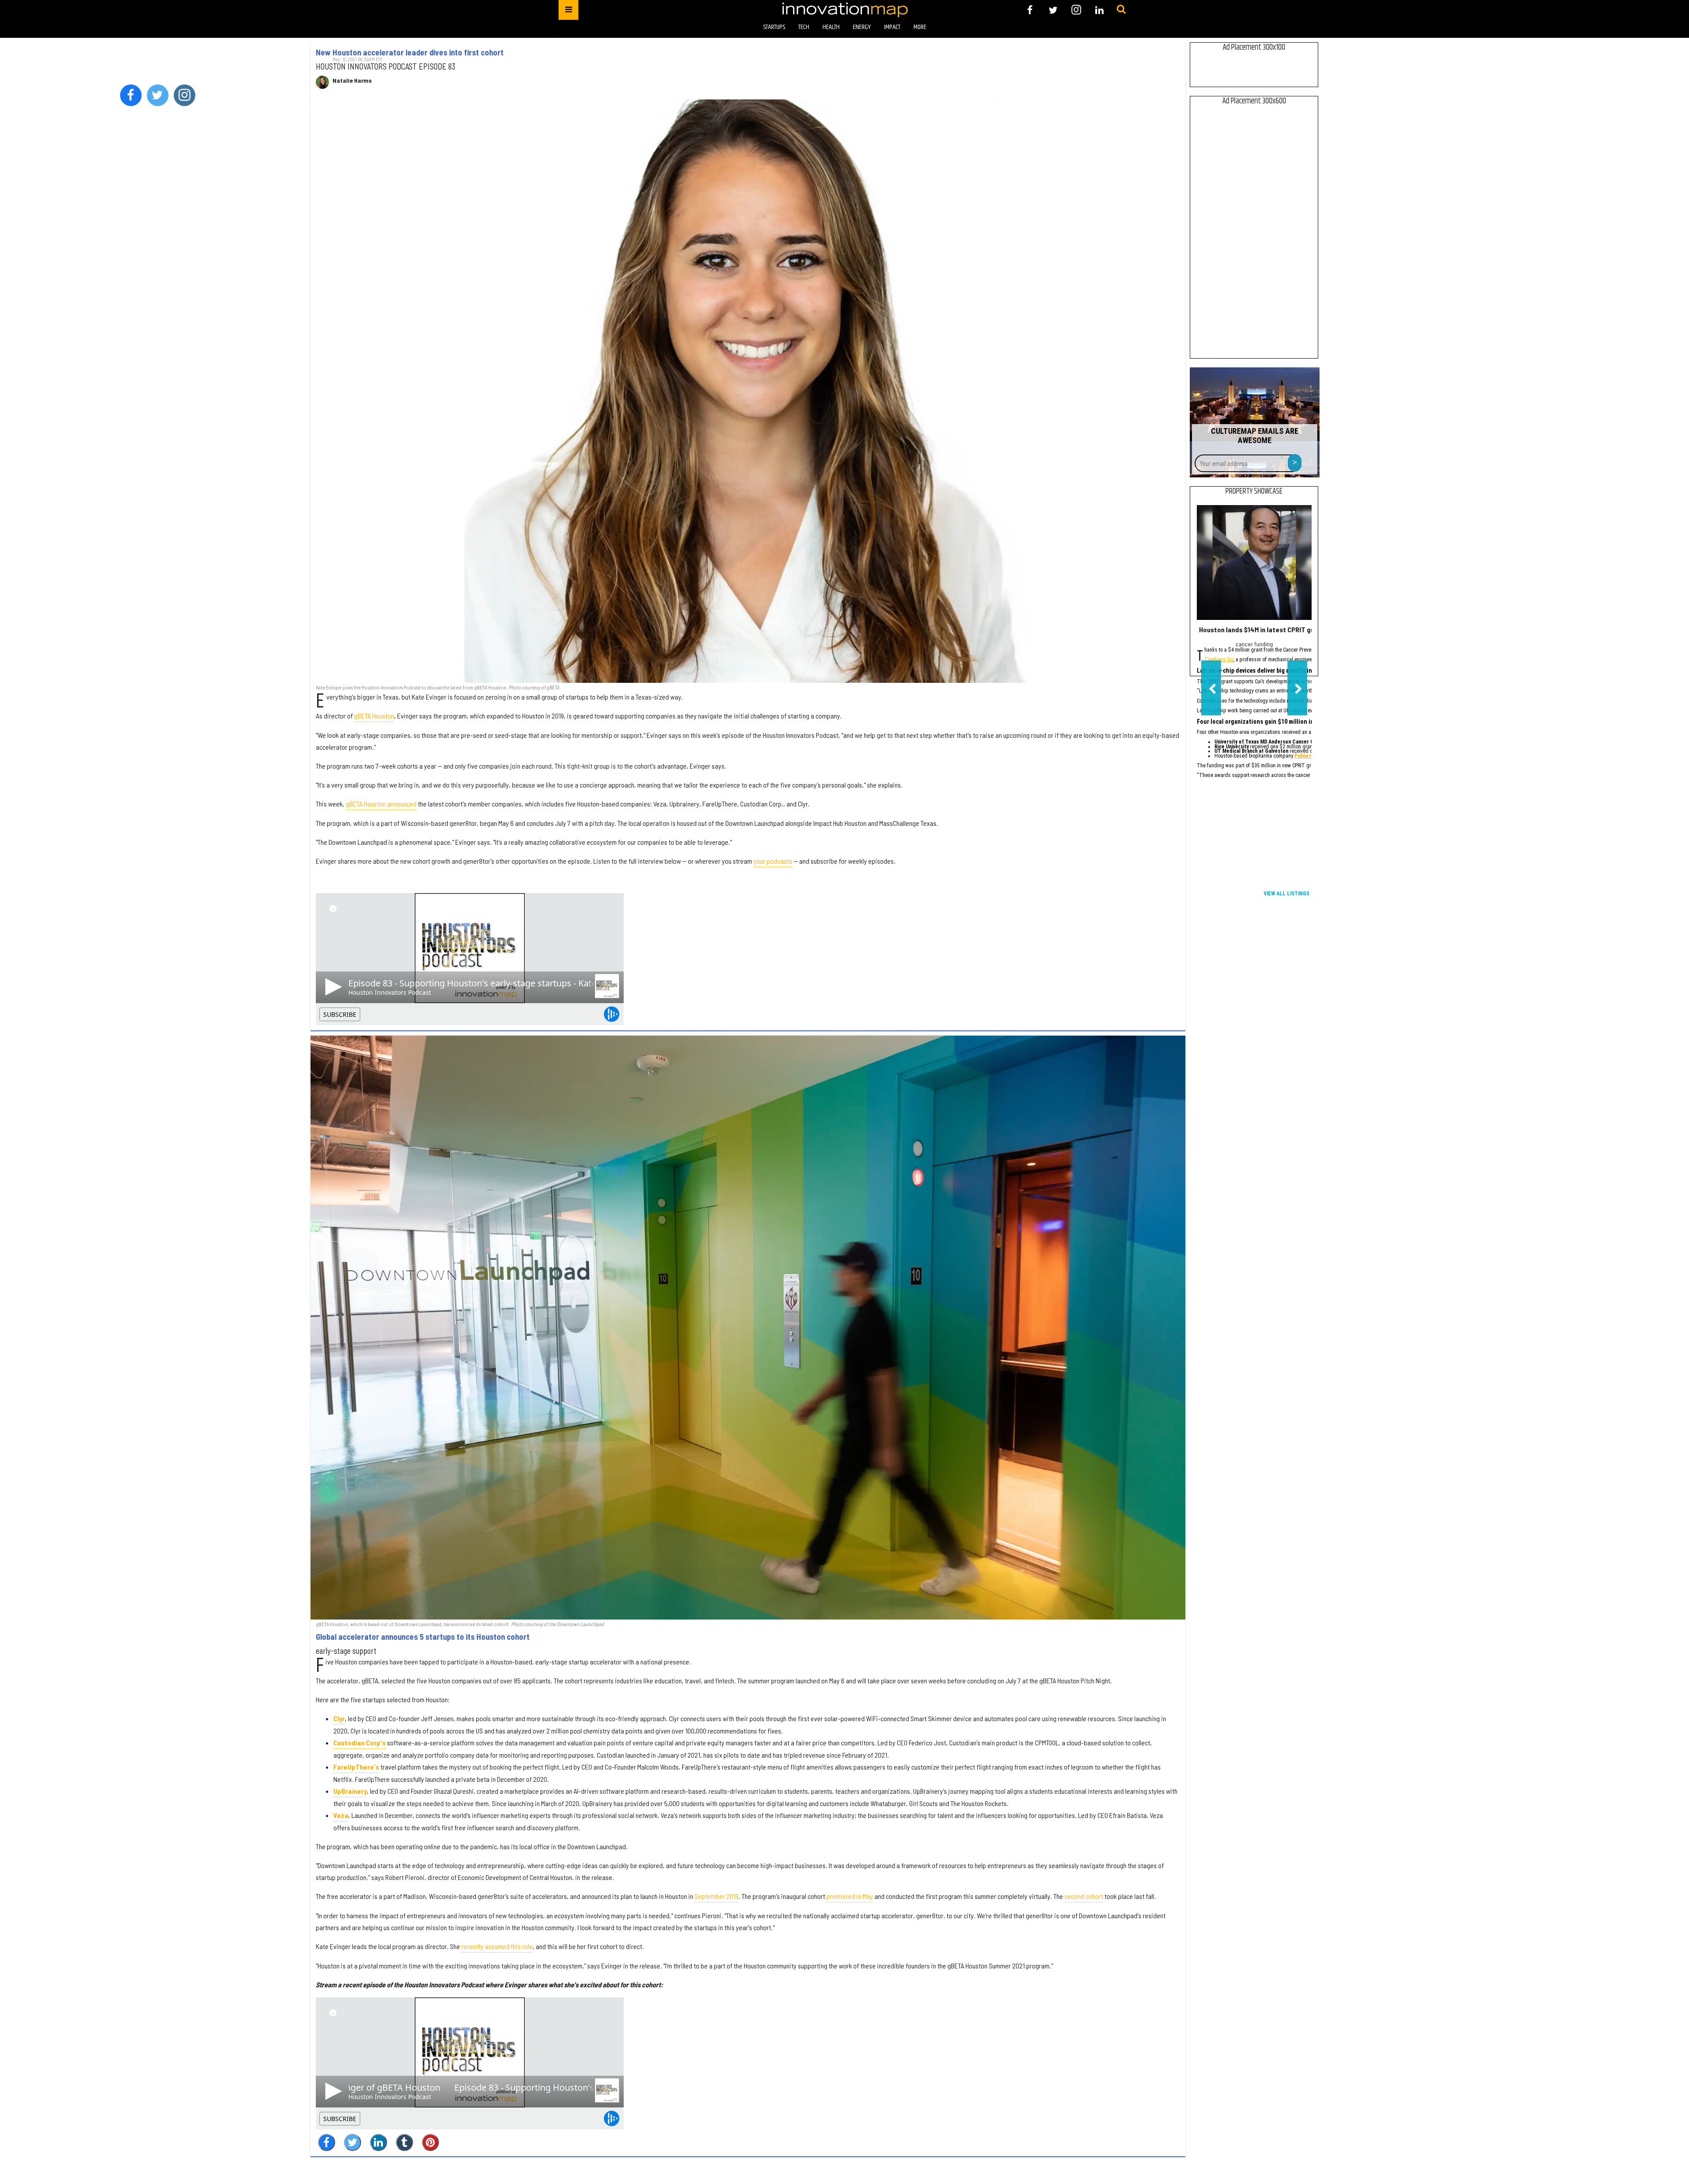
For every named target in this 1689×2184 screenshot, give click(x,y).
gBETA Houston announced (381, 804)
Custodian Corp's (360, 1742)
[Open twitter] (1053, 10)
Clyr (339, 1718)
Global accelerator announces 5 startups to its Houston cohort (423, 1637)
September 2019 (717, 1896)
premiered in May (850, 1896)
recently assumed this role (497, 1946)
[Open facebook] (1030, 10)
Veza (341, 1815)
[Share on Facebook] (327, 2142)
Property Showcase (1254, 491)
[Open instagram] (1076, 10)
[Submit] (1121, 10)
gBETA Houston (374, 716)
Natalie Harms (352, 81)
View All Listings (1287, 894)
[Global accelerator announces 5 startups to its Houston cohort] (748, 1327)
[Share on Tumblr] (404, 2142)
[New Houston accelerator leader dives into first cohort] (748, 391)
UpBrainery (350, 1791)
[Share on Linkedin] (378, 2142)
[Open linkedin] (1099, 10)
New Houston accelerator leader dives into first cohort (410, 52)
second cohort (1084, 1896)
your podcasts (773, 861)
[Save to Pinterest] (430, 2142)
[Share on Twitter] (353, 2142)
